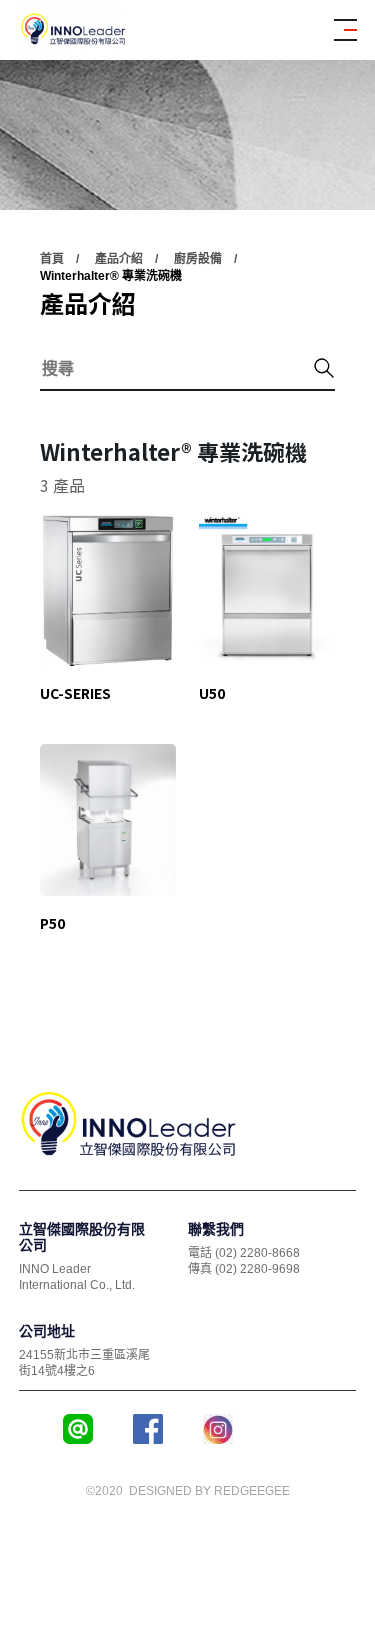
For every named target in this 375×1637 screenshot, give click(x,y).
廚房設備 (198, 259)
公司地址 (47, 1331)
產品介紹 (119, 259)
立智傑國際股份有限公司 (82, 1237)
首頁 (52, 259)
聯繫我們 (216, 1229)
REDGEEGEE (252, 1491)
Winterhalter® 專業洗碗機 (111, 276)
